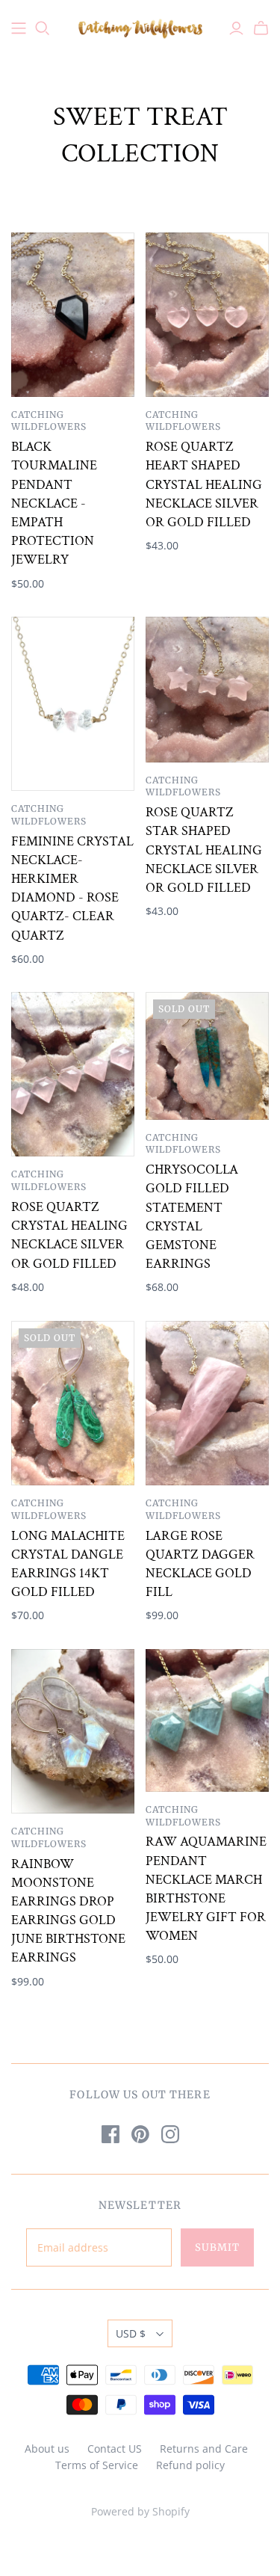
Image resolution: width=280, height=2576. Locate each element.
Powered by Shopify (140, 2511)
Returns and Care (204, 2449)
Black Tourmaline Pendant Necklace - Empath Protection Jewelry (54, 503)
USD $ (131, 2333)
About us (47, 2449)
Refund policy (190, 2465)
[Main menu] (19, 28)
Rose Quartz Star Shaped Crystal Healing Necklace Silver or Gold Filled (204, 850)
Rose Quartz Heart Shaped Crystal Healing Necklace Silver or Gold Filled (204, 484)
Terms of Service (97, 2465)
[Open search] (43, 28)
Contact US (115, 2449)
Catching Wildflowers (49, 421)
